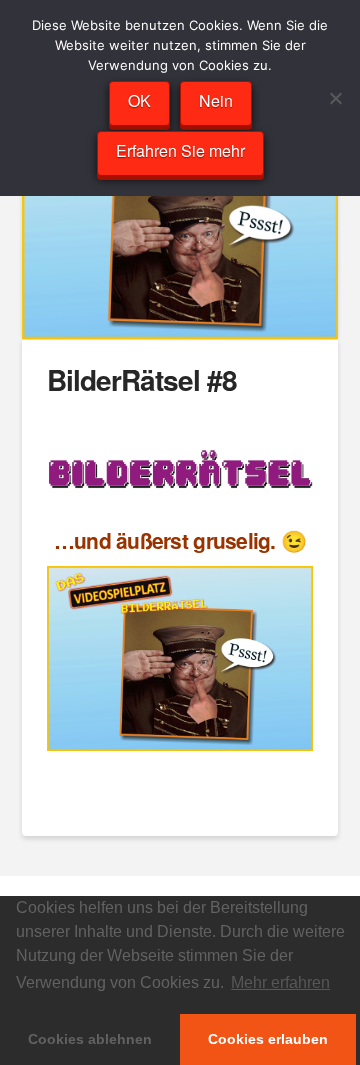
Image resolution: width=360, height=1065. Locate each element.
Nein (216, 100)
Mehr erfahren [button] (280, 982)
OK (139, 100)
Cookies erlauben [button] (268, 1039)
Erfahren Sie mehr (180, 150)
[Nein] (335, 98)
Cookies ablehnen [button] (90, 1039)
